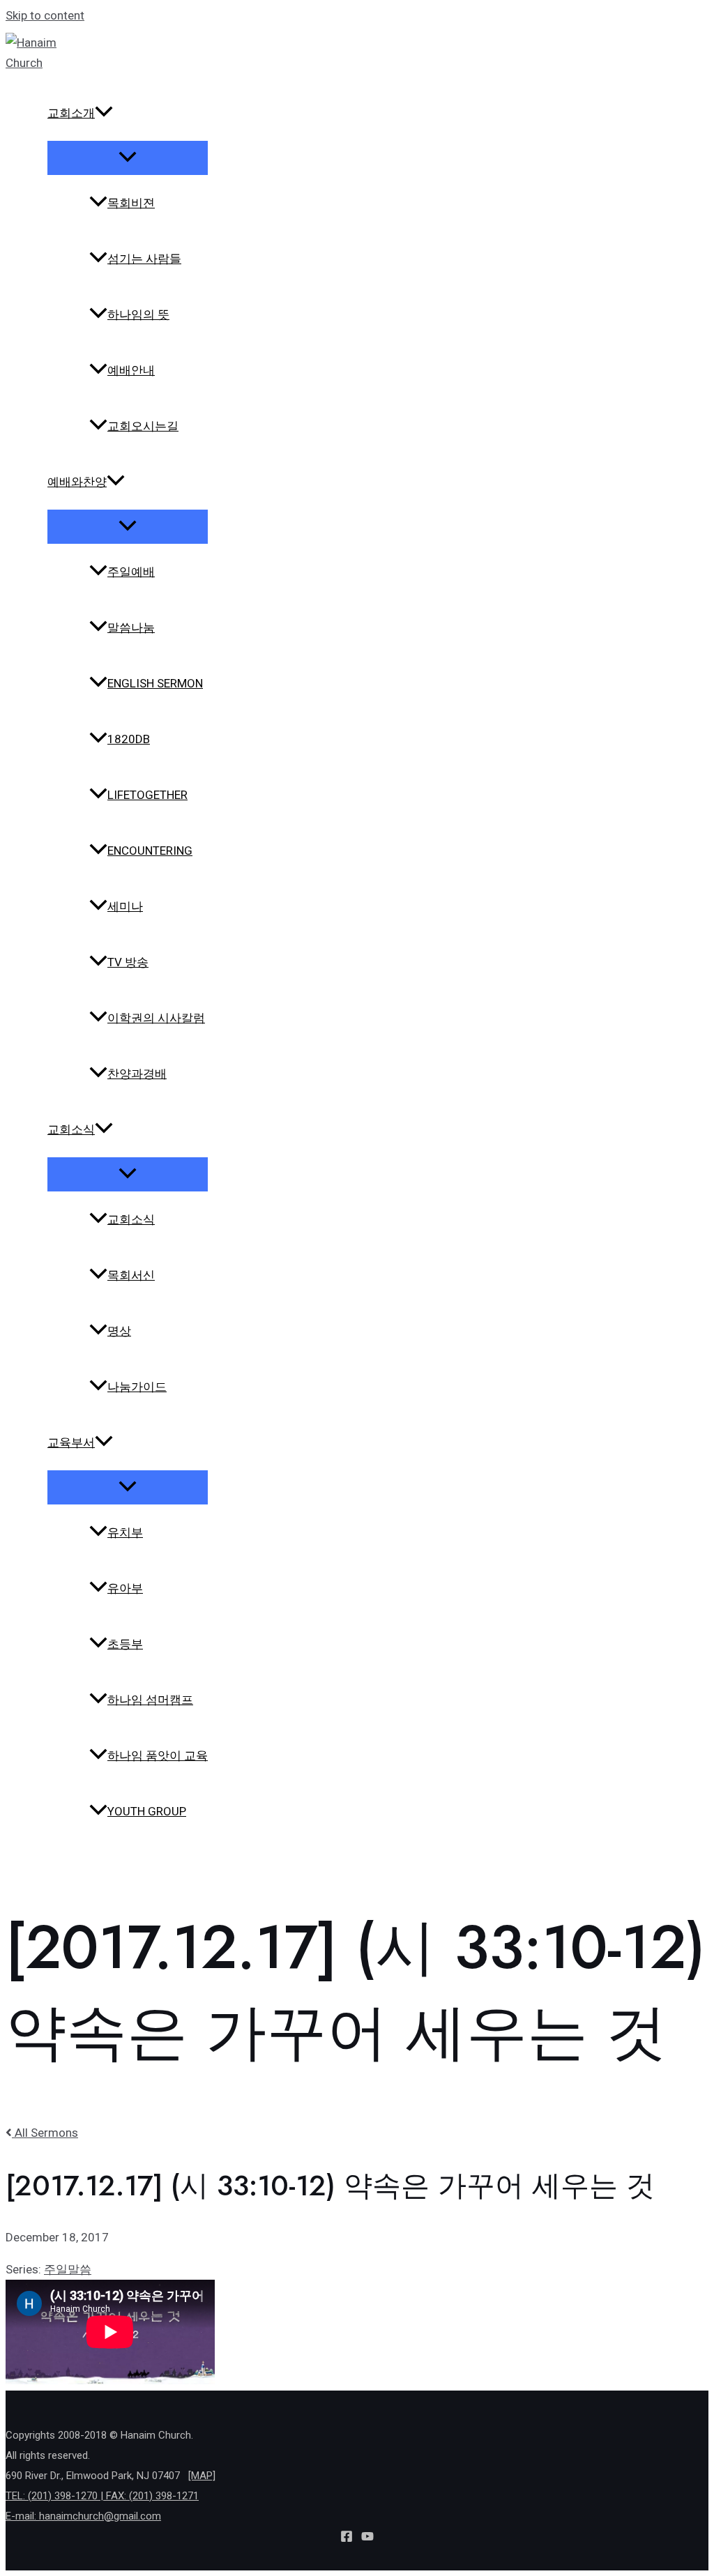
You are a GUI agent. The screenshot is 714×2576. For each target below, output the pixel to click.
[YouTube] (367, 2538)
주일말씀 (68, 2269)
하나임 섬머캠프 (150, 1700)
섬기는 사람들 (144, 259)
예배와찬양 (77, 482)
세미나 (125, 906)
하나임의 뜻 (138, 314)
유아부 (125, 1588)
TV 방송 (128, 962)
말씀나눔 (131, 627)
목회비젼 (131, 203)
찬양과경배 (137, 1074)
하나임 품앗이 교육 (158, 1755)
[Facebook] (347, 2538)
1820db (129, 739)
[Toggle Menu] (128, 158)
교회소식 (71, 1129)
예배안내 (131, 370)
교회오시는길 (143, 426)
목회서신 (131, 1275)
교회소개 (71, 113)
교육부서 (71, 1442)
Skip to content (45, 15)
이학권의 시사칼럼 (156, 1018)
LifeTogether (147, 795)
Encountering (150, 851)
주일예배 (131, 572)
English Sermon (155, 683)
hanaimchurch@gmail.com (100, 2516)
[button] (104, 113)
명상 (119, 1331)
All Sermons (45, 2133)
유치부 (125, 1532)
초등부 (125, 1644)
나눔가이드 (137, 1387)
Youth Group (147, 1811)
